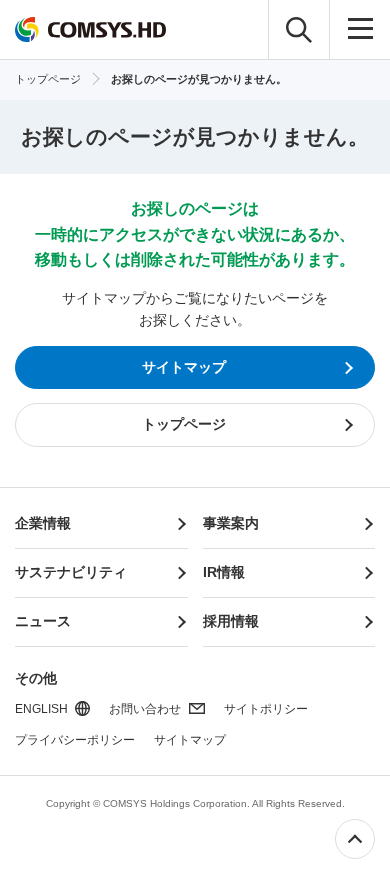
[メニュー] (360, 29)
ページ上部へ (355, 839)
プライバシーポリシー (75, 740)
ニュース (43, 621)
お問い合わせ (145, 709)
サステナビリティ (71, 572)
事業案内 (231, 523)
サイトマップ (190, 740)
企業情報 (43, 523)
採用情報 (231, 621)
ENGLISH (41, 709)
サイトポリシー (266, 709)
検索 (299, 29)
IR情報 (224, 572)
